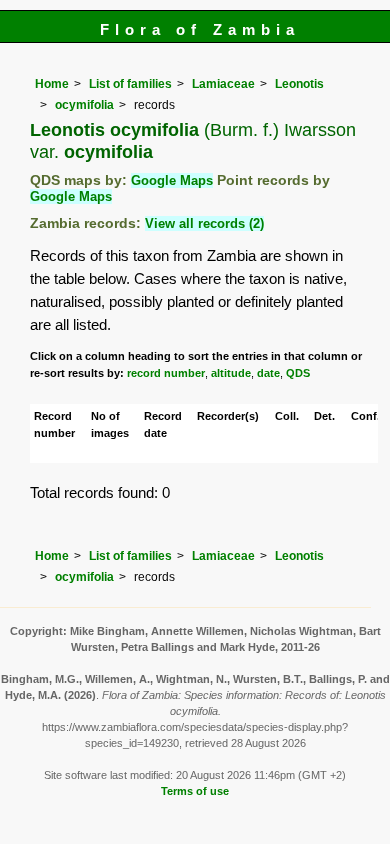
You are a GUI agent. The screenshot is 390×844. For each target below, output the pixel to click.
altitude (231, 373)
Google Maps (172, 180)
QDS (298, 373)
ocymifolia (84, 105)
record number (166, 373)
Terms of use (195, 791)
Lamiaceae (223, 84)
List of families (130, 84)
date (268, 373)
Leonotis (299, 84)
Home (52, 84)
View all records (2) (204, 223)
